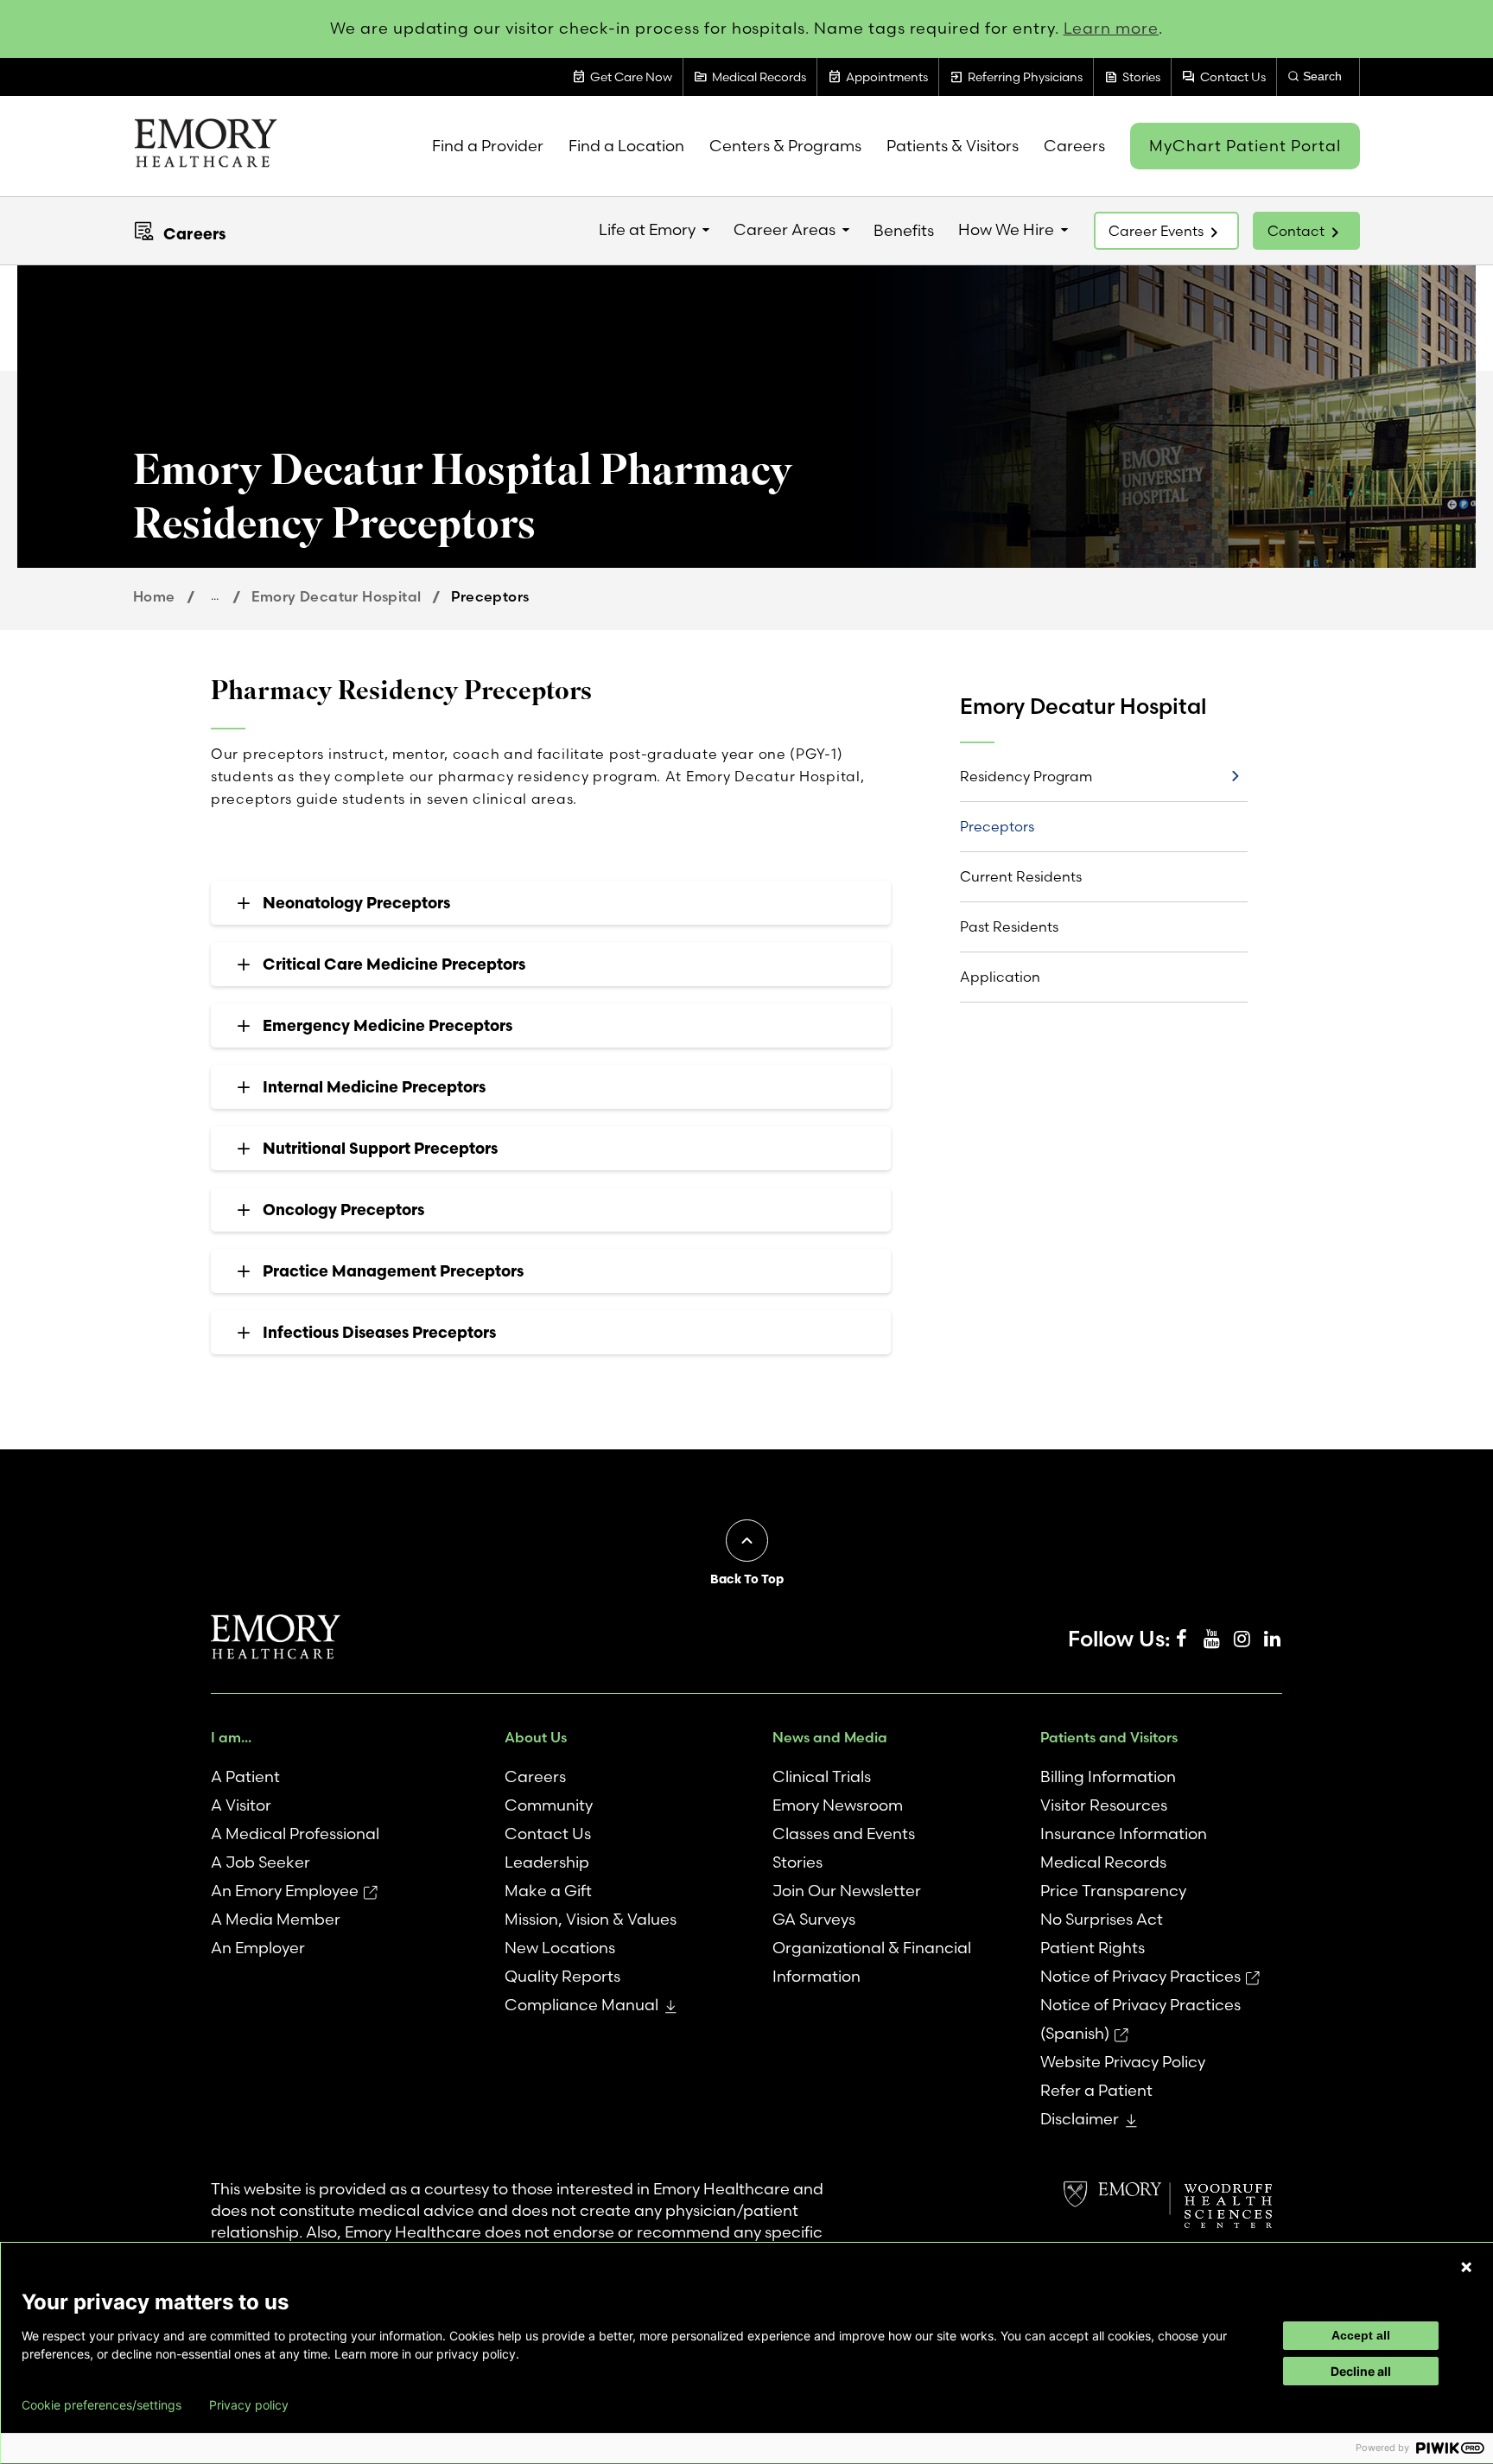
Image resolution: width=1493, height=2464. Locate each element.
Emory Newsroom (838, 1805)
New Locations (560, 1948)
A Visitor (241, 1805)
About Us (536, 1737)
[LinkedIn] (1272, 1639)
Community (549, 1805)
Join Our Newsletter (847, 1891)
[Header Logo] (205, 146)
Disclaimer (1080, 2119)
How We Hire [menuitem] (1006, 229)
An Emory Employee (285, 1891)
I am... (231, 1737)
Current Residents (1021, 876)
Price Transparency (1113, 1891)
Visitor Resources (1104, 1805)
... (215, 595)
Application (1000, 977)
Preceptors (997, 826)
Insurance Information (1124, 1834)
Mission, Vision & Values (591, 1919)
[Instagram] (1242, 1639)
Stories (797, 1862)
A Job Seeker (260, 1862)
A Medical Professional (295, 1834)
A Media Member (276, 1919)
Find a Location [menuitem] (626, 146)
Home (154, 596)
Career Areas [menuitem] (785, 229)
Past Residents (1009, 926)
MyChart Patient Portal (1245, 146)
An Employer (258, 1948)
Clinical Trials (822, 1776)
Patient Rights (1093, 1948)
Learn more (1112, 28)
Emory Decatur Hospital (337, 596)
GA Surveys (814, 1919)
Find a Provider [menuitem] (488, 146)
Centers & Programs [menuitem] (785, 146)
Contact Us (548, 1834)
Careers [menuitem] (1074, 146)
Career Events (1156, 231)
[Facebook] (1181, 1639)
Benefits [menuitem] (904, 230)
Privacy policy (249, 2405)
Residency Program (1026, 776)
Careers (194, 234)
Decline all (1361, 2371)
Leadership (547, 1862)
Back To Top (747, 1579)
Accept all (1361, 2335)
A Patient (245, 1776)
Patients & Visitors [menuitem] (953, 146)
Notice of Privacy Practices (1140, 1976)
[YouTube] (1211, 1639)
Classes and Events (844, 1834)
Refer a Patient (1096, 2090)
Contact (1296, 231)
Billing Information (1108, 1776)
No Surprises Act (1102, 1919)
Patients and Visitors (1109, 1737)
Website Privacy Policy (1123, 2062)
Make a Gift (548, 1891)
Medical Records (1103, 1862)
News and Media (830, 1737)
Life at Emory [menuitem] (647, 229)
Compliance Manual (581, 2005)
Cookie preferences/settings (102, 2405)
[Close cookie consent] (1466, 2267)
